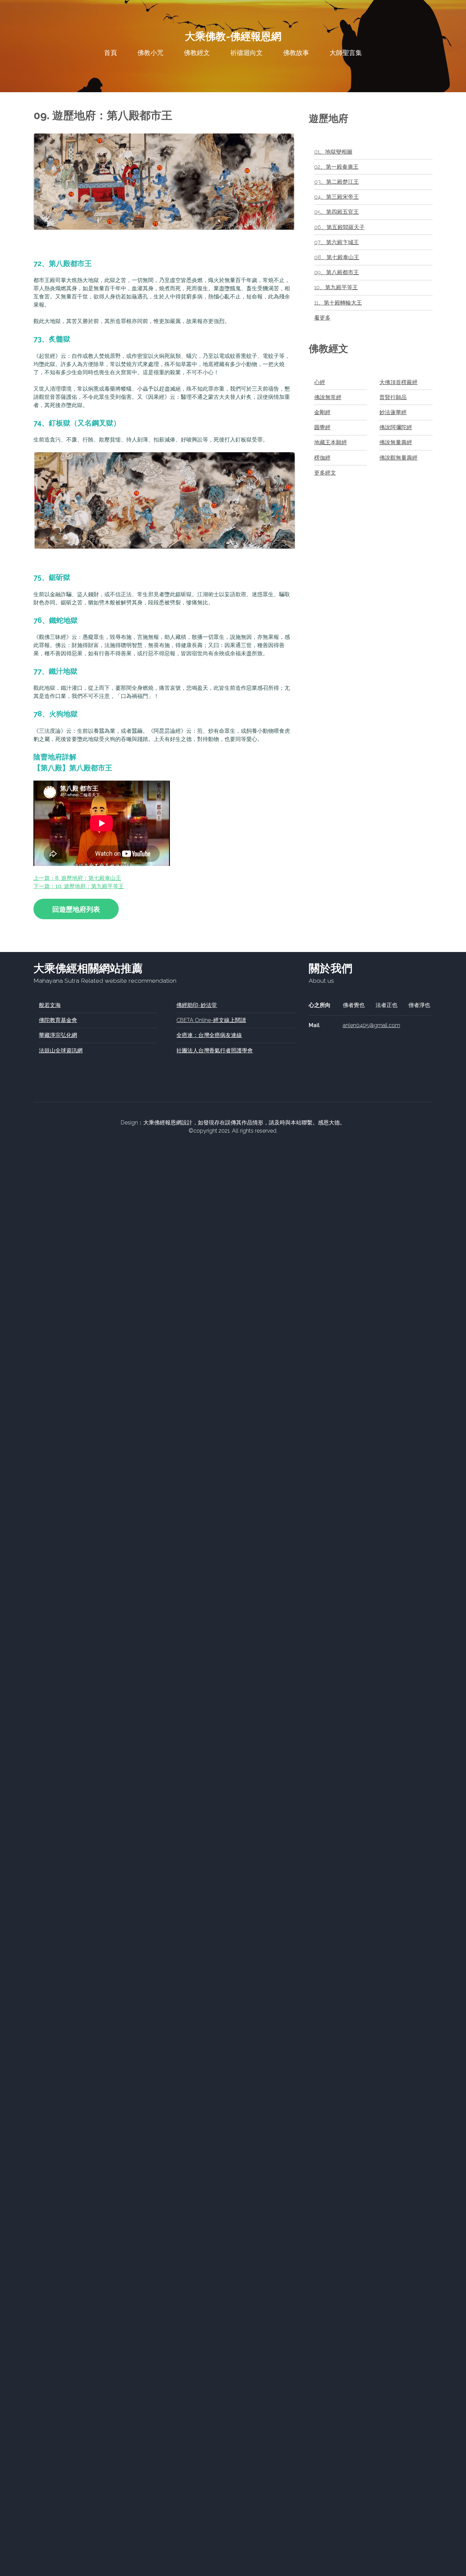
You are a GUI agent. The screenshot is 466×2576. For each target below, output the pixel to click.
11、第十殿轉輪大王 (338, 303)
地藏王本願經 (331, 442)
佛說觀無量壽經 (398, 458)
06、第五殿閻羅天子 (339, 227)
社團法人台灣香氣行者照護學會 (215, 1051)
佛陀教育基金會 (58, 1020)
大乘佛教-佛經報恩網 (233, 37)
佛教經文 (197, 53)
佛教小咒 (150, 53)
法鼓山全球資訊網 (61, 1051)
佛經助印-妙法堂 (197, 1005)
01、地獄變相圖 (333, 152)
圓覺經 (322, 427)
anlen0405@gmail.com (372, 1025)
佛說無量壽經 (396, 442)
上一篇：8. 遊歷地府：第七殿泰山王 (77, 878)
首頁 (111, 53)
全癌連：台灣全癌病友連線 (209, 1035)
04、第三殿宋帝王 (337, 197)
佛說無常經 (328, 397)
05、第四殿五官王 (337, 212)
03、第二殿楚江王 (337, 182)
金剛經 (322, 412)
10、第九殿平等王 (336, 287)
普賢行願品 (393, 397)
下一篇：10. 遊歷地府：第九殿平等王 (79, 886)
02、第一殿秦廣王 (336, 167)
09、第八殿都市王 (337, 272)
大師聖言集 (346, 53)
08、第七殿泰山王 (337, 257)
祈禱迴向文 (246, 53)
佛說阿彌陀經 (396, 427)
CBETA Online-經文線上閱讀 (211, 1020)
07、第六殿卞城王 (337, 242)
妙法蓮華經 (393, 412)
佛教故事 (296, 53)
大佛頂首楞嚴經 (398, 382)
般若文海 (50, 1005)
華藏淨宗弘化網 (58, 1035)
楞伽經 (322, 458)
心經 (320, 382)
